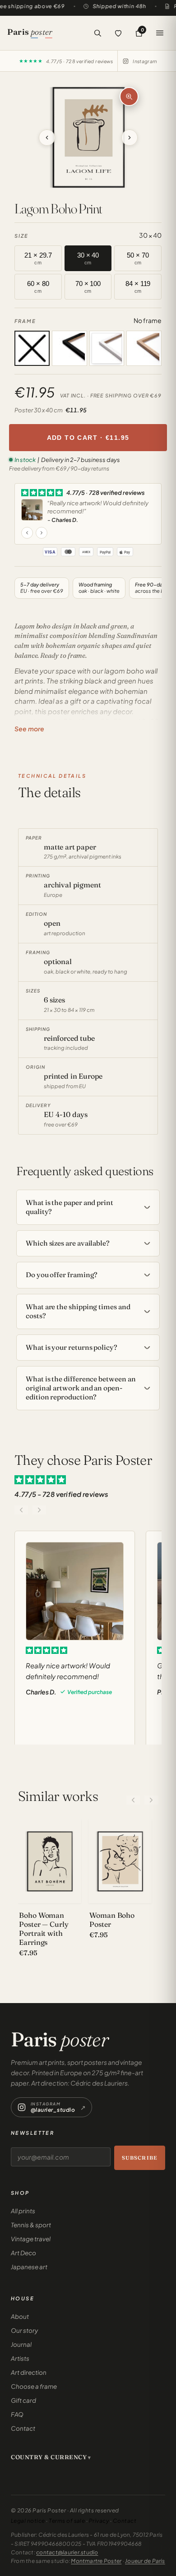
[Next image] (115, 137)
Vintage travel (31, 2239)
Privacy (99, 2521)
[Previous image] (62, 137)
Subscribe (140, 2158)
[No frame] (32, 348)
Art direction (29, 2372)
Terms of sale (67, 2521)
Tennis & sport (31, 2225)
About (20, 2316)
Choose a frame (34, 2386)
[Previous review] (27, 533)
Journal (21, 2344)
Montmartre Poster (96, 2561)
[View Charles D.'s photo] (32, 510)
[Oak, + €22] (144, 348)
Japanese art (29, 2267)
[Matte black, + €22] (69, 348)
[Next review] (42, 533)
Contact (23, 2428)
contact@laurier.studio (67, 2552)
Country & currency (49, 2457)
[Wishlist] (118, 33)
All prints (23, 2211)
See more (29, 729)
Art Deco (23, 2253)
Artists (20, 2358)
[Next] (151, 1800)
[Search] (97, 33)
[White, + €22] (107, 348)
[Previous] (133, 1800)
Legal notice (28, 2521)
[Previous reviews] (21, 1510)
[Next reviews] (39, 1510)
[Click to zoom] (129, 97)
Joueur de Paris (145, 2561)
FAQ (17, 2414)
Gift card (23, 2400)
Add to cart (88, 438)
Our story (24, 2330)
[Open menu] (160, 33)
